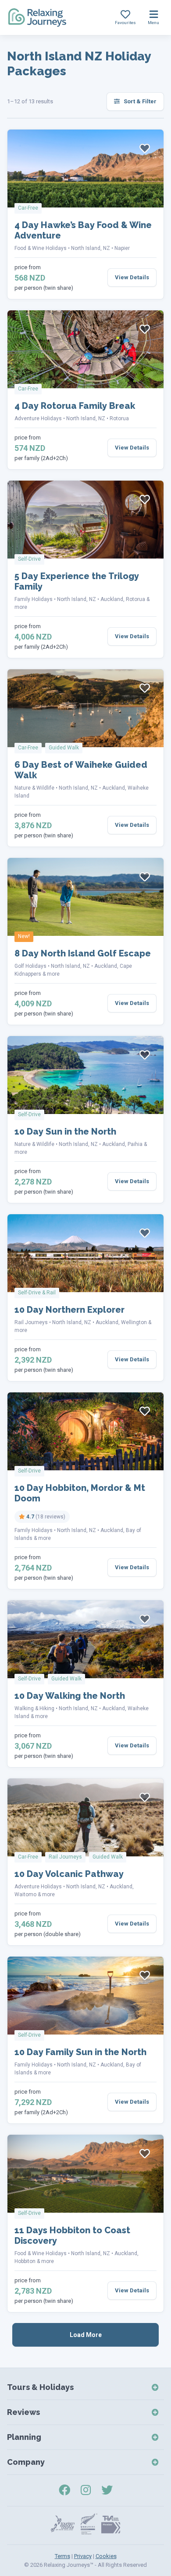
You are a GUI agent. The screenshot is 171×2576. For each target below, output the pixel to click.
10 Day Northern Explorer (69, 1310)
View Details (132, 277)
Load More (86, 2335)
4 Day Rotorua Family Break (75, 406)
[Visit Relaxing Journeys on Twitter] (107, 2490)
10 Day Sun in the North (65, 1132)
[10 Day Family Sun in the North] (85, 1996)
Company (26, 2462)
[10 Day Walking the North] (85, 1639)
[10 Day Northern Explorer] (85, 1253)
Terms (62, 2556)
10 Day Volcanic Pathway (69, 1874)
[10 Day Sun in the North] (85, 1075)
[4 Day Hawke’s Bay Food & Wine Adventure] (85, 169)
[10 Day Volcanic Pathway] (85, 1817)
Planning (24, 2437)
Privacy (83, 2556)
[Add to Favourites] (145, 148)
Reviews (23, 2412)
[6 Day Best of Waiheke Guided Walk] (85, 708)
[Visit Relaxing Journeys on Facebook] (64, 2490)
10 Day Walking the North (70, 1696)
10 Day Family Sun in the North (80, 2052)
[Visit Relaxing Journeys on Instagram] (86, 2490)
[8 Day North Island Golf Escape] (85, 897)
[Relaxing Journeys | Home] (37, 18)
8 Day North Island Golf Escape (83, 953)
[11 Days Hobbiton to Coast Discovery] (85, 2174)
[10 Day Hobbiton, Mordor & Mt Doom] (85, 1431)
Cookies (106, 2556)
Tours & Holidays (40, 2387)
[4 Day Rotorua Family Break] (85, 349)
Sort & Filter (139, 101)
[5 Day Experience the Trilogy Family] (85, 520)
